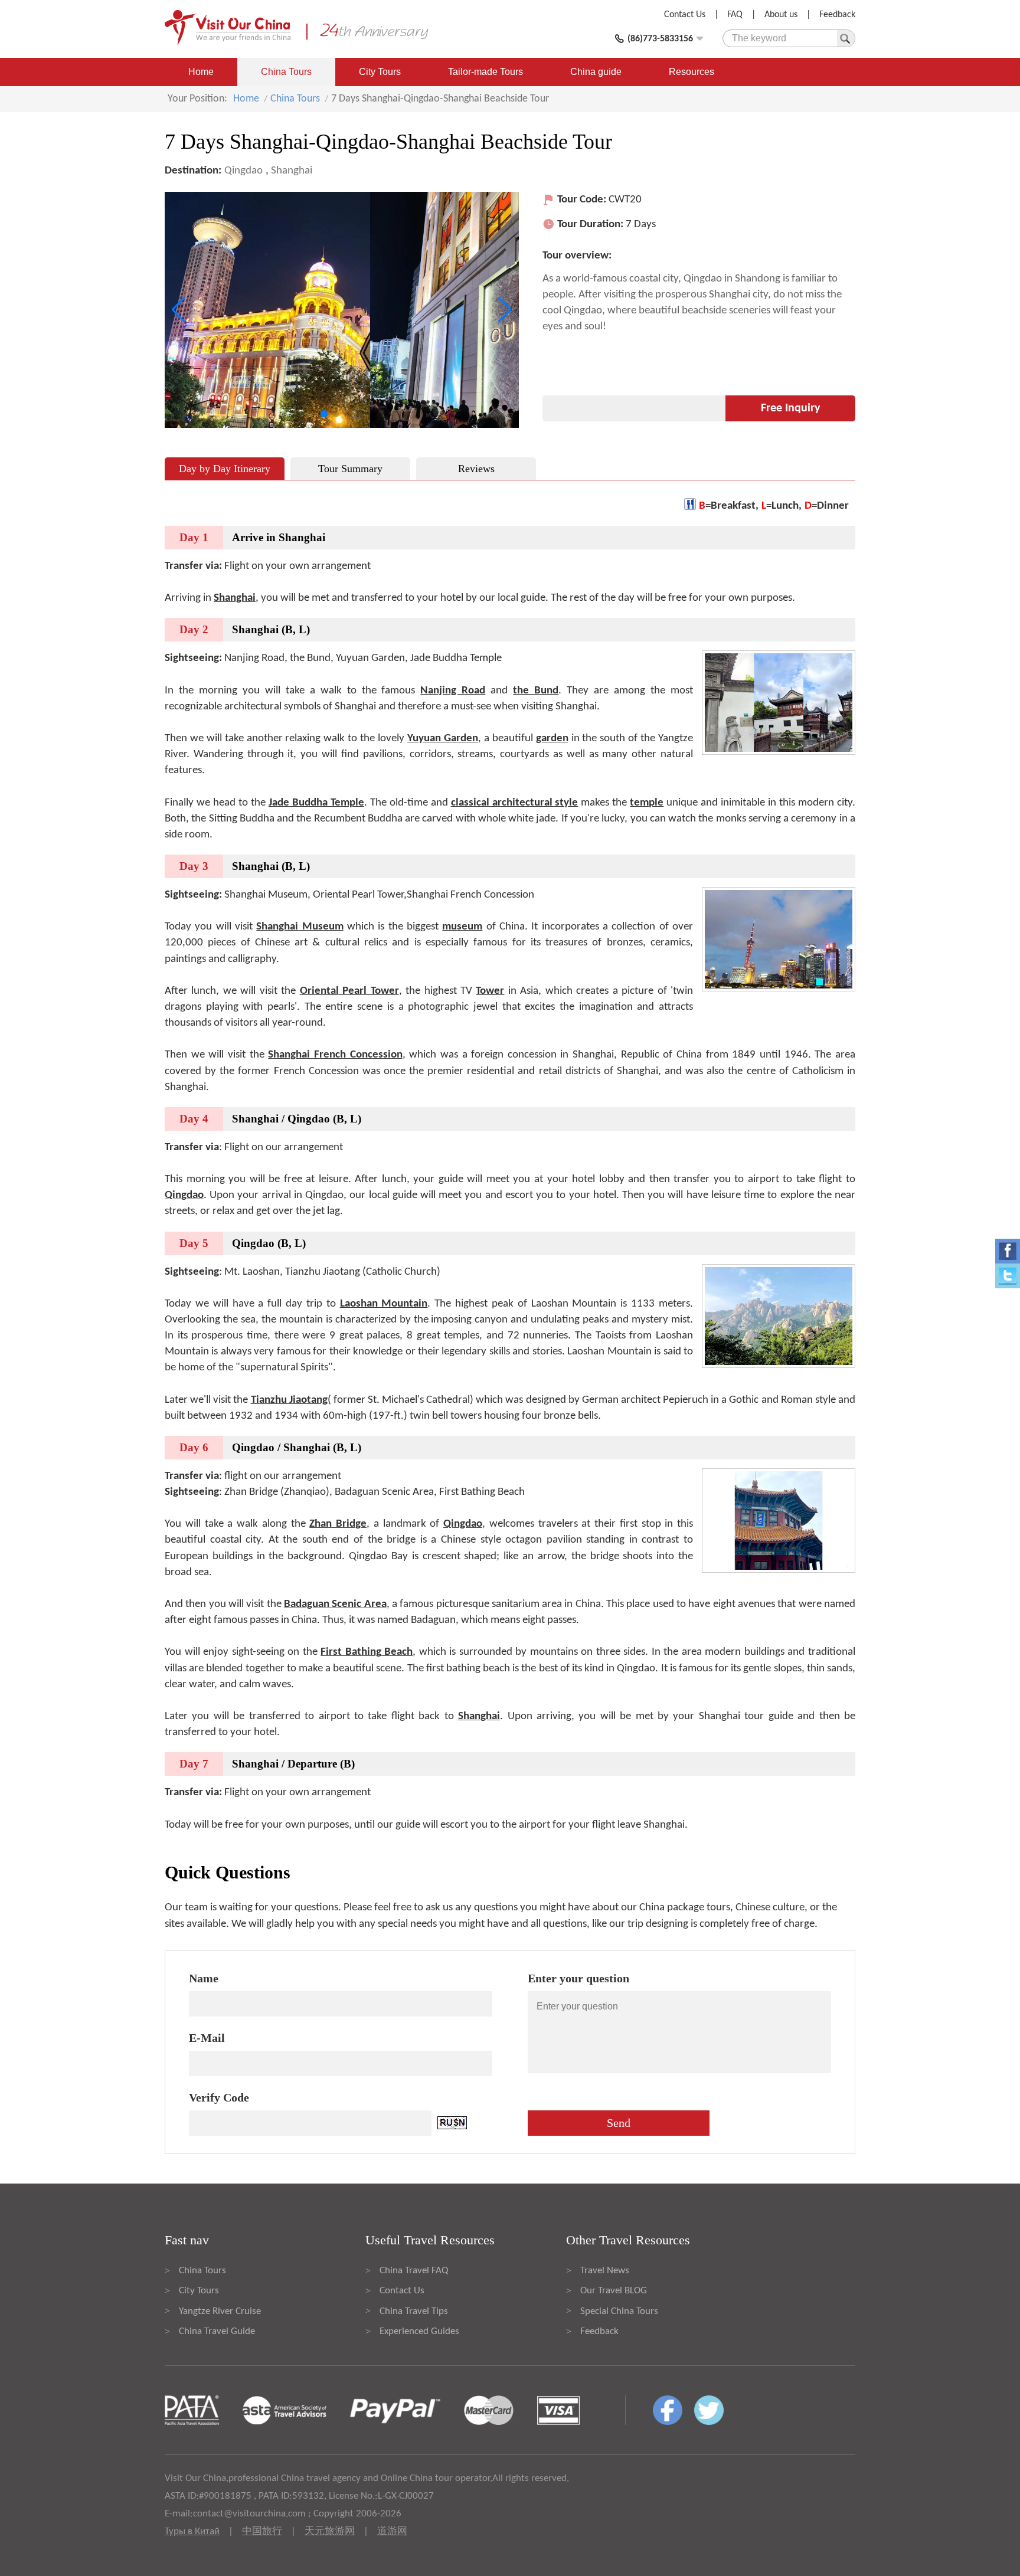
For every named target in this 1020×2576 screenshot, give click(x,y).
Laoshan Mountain (384, 1304)
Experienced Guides (419, 2331)
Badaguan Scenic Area (335, 1604)
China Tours (286, 72)
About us (781, 15)
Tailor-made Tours (486, 72)
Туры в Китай (192, 2531)
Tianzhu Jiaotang (289, 1400)
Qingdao (243, 171)
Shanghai (292, 171)
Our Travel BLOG (614, 2291)
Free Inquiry (790, 408)
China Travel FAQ (414, 2271)
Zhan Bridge (338, 1524)
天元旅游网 (330, 2531)
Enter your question (578, 1978)
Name (204, 1978)
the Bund (536, 691)
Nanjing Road (453, 691)
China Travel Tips (414, 2311)
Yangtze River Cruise (220, 2311)
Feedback (837, 15)
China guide (596, 72)
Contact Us (685, 15)
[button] (324, 414)
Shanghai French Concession (335, 1055)
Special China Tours (619, 2311)
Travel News (605, 2271)
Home (201, 72)
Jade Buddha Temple (316, 803)
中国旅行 (262, 2531)
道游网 (392, 2531)
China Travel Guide (217, 2331)
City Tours (380, 72)
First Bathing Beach (367, 1652)
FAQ (735, 15)
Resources (692, 72)
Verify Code (219, 2097)
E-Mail (207, 2038)
